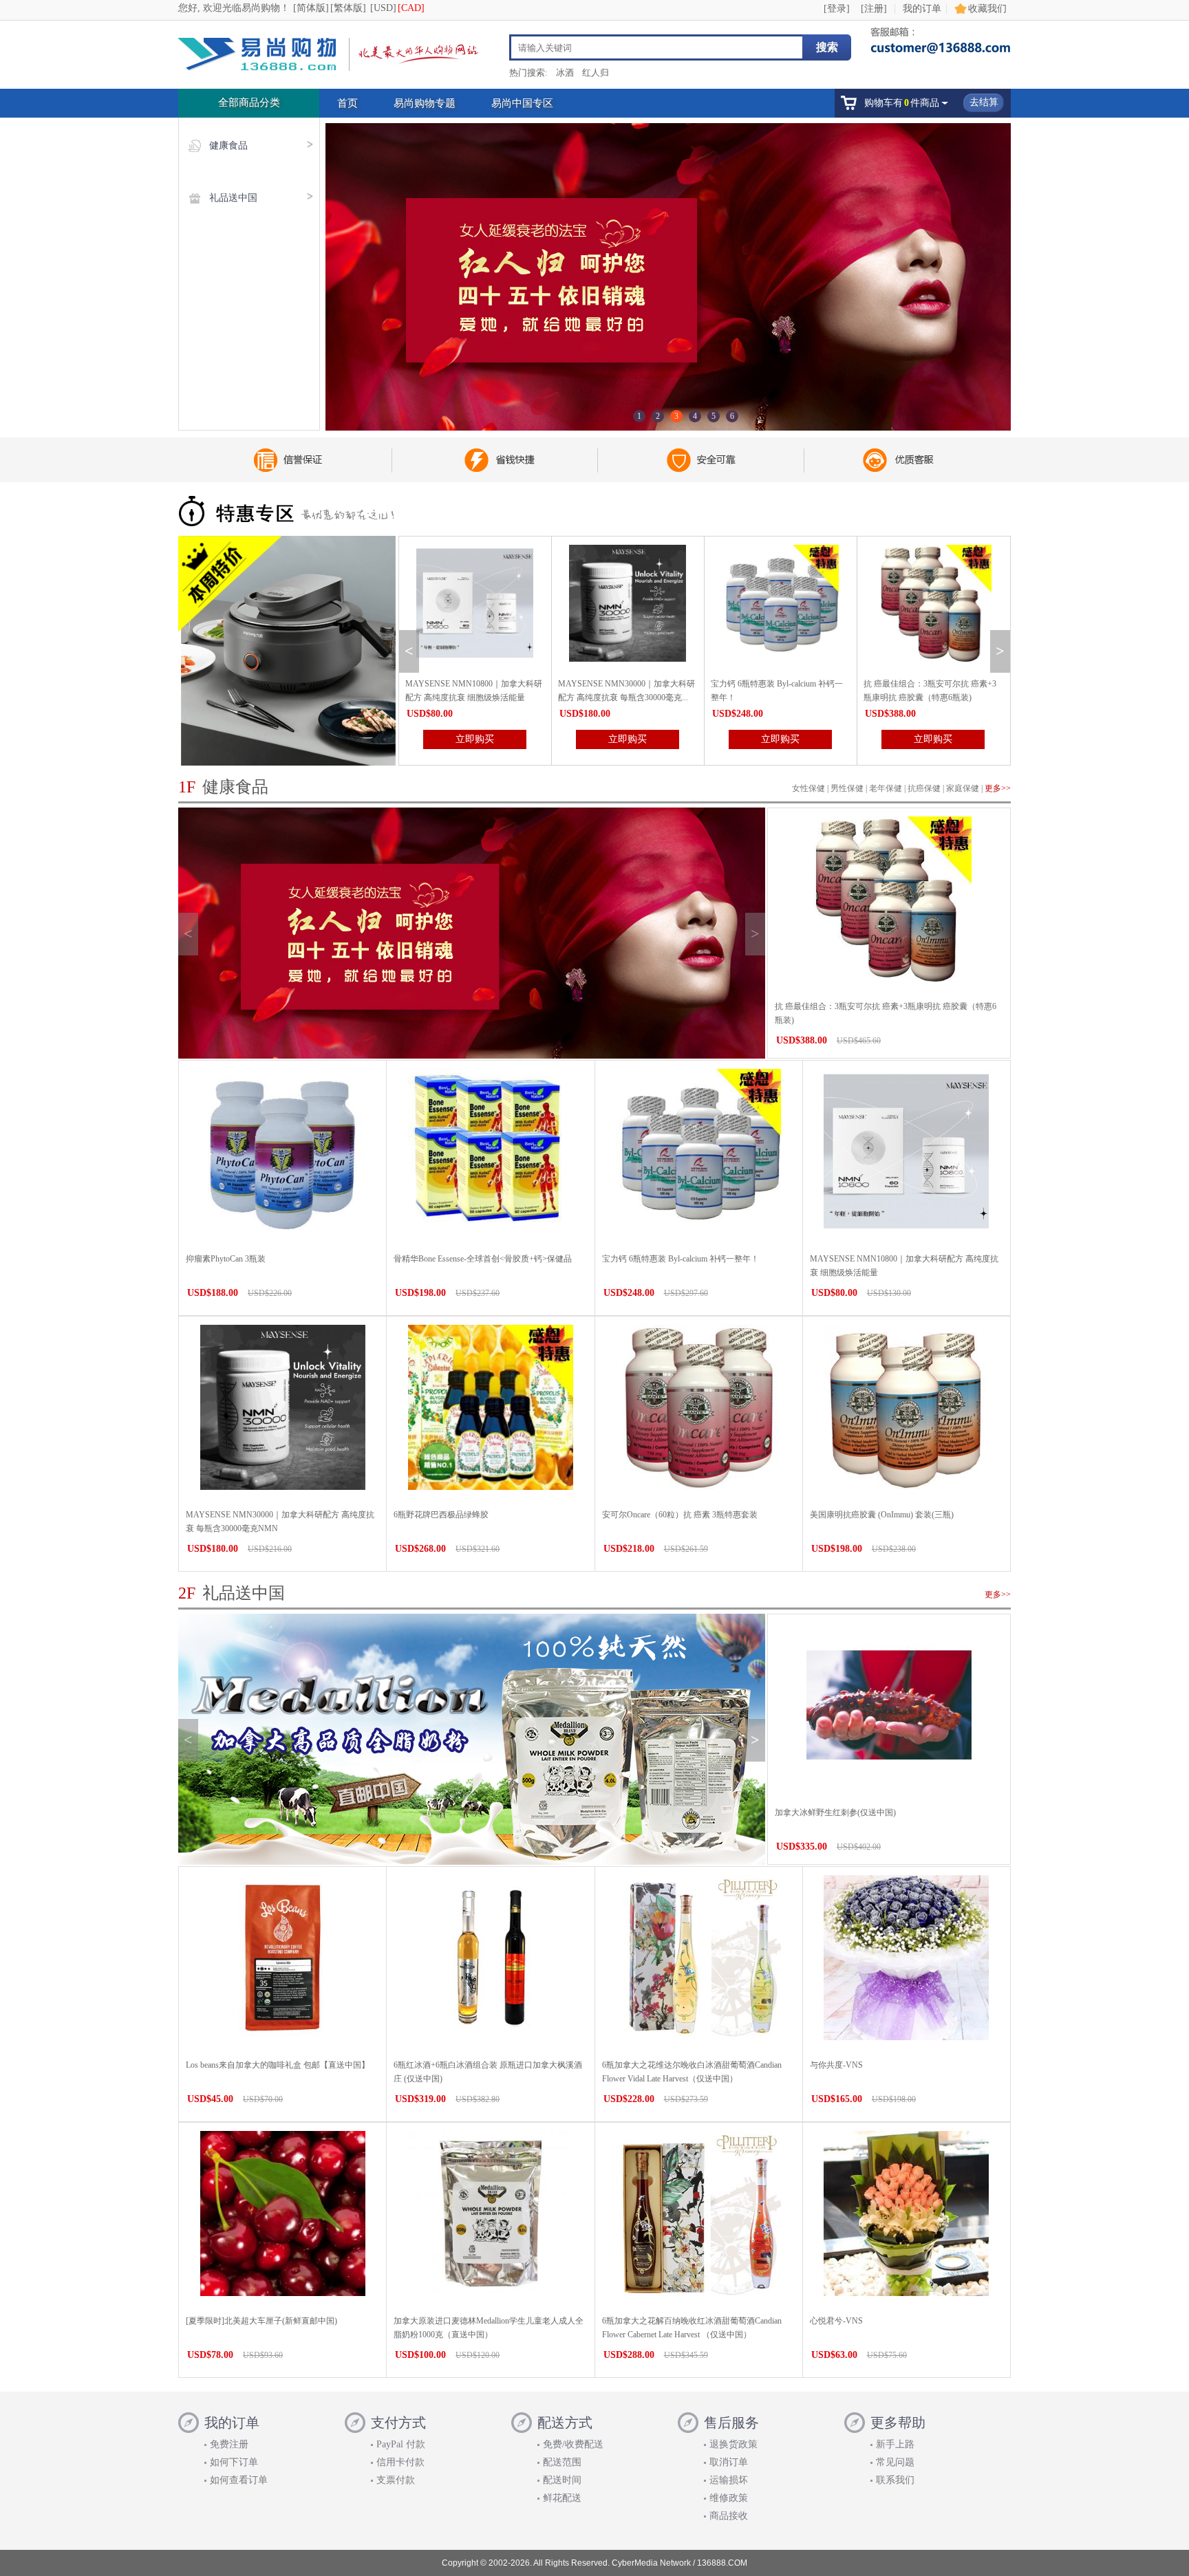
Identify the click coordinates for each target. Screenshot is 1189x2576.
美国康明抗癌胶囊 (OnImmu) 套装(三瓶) (882, 1515)
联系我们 (895, 2480)
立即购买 (475, 739)
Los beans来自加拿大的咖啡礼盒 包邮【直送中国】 (278, 2065)
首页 (347, 103)
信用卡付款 (400, 2462)
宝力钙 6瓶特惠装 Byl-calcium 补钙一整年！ (681, 1259)
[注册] (874, 9)
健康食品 (228, 145)
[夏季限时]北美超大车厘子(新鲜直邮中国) (261, 2321)
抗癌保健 (924, 788)
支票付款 (396, 2480)
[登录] (837, 9)
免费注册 (229, 2444)
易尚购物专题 (425, 103)
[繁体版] (348, 8)
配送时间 (562, 2480)
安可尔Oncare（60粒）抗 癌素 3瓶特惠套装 (680, 1515)
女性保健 (808, 788)
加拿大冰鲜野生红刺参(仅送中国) (835, 1812)
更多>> (998, 788)
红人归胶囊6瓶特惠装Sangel (914, 684)
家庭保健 (963, 788)
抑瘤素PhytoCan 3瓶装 (226, 1259)
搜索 (827, 47)
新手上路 (895, 2444)
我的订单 (922, 9)
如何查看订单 (239, 2480)
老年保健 (886, 788)
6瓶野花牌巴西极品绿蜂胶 (441, 1515)
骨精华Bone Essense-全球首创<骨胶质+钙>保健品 (483, 1259)
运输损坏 (729, 2480)
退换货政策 (733, 2444)
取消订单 (729, 2462)
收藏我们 (987, 9)
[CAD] (411, 8)
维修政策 (729, 2498)
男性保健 (847, 788)
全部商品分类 (249, 102)
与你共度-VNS (836, 2065)
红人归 (596, 73)
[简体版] (311, 8)
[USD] (383, 8)
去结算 (984, 102)
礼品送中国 (233, 198)
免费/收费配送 (573, 2444)
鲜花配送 (562, 2498)
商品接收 (729, 2516)
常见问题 (895, 2462)
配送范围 (562, 2462)
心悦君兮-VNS (836, 2321)
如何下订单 (234, 2462)
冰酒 (565, 73)
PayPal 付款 (401, 2444)
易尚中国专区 (522, 103)
